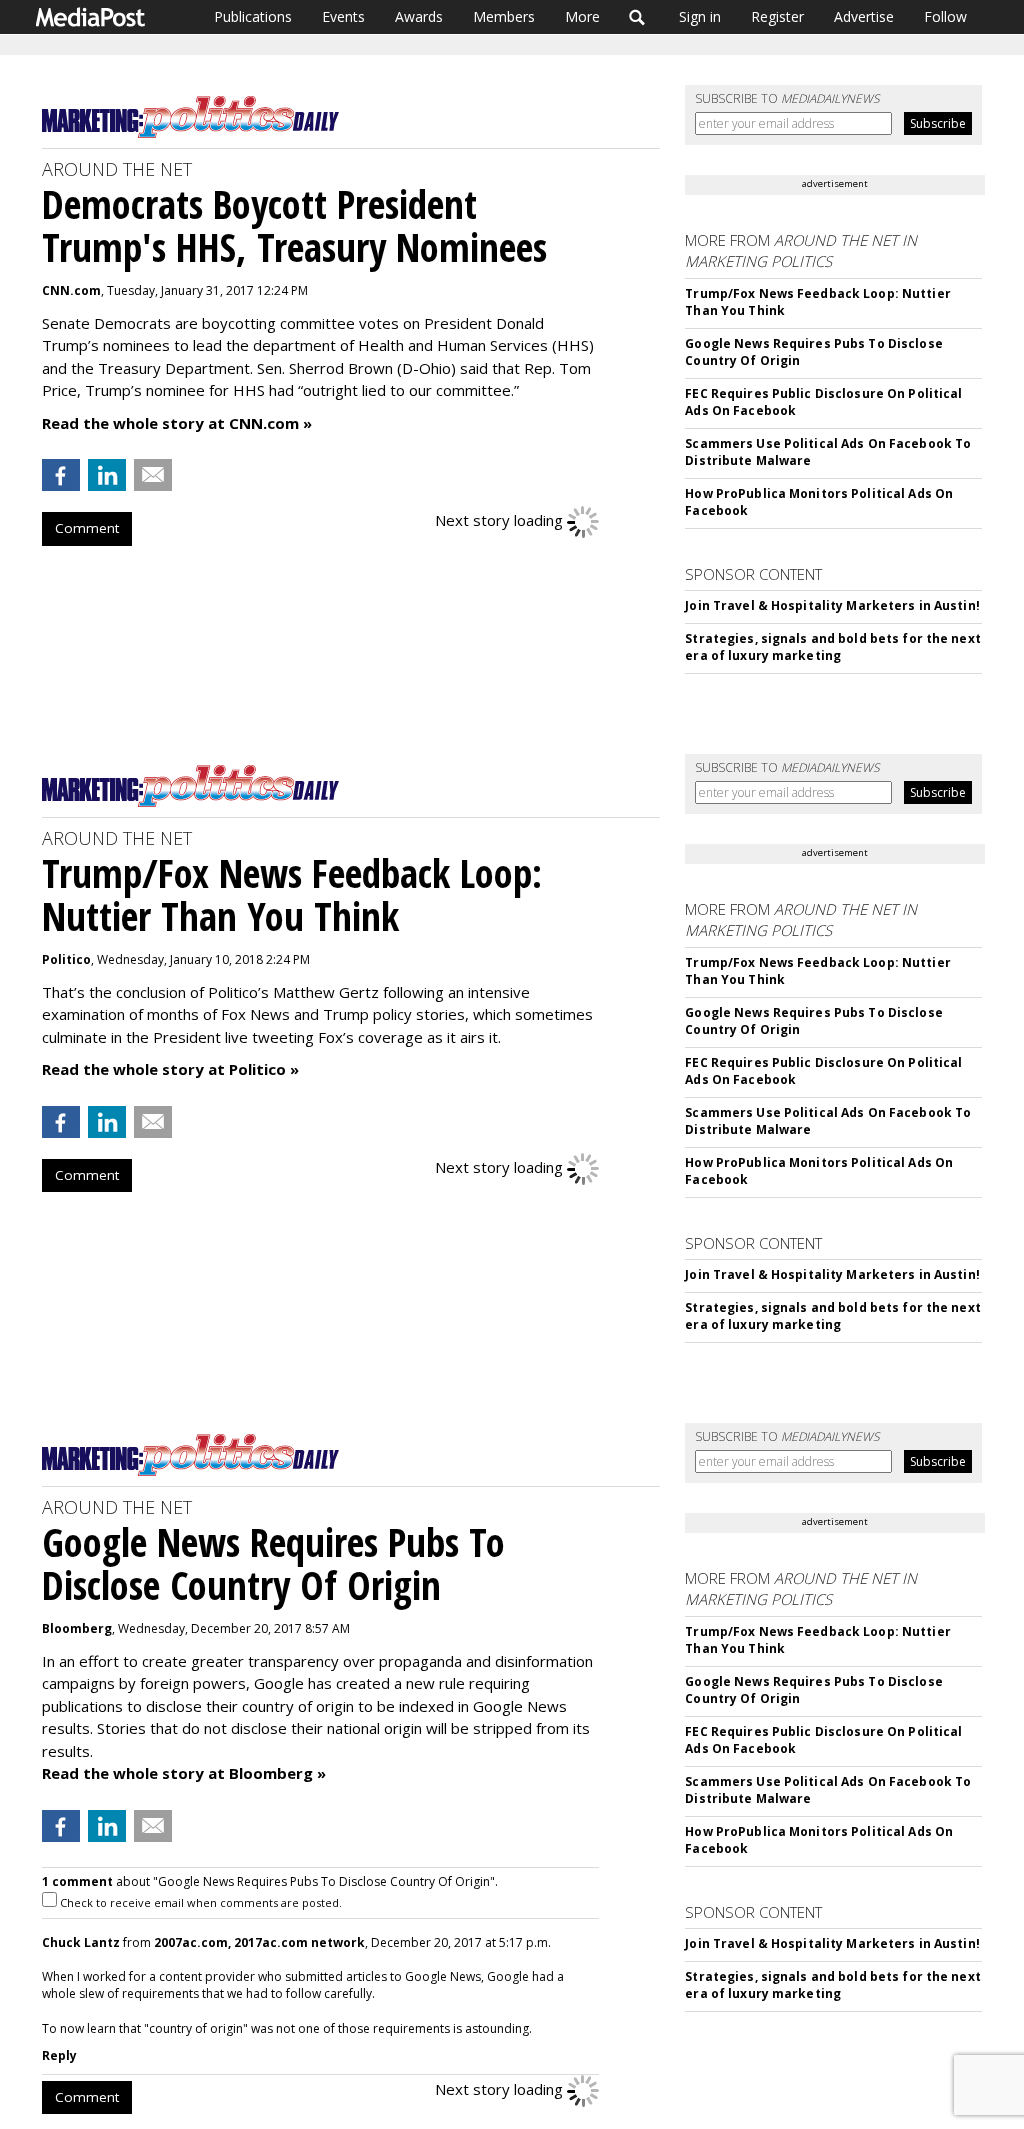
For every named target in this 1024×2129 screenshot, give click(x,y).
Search (637, 17)
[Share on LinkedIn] (107, 475)
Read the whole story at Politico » (170, 1069)
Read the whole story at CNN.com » (177, 423)
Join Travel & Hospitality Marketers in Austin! (832, 605)
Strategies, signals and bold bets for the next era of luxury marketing (833, 647)
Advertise (864, 16)
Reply (59, 2055)
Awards (419, 16)
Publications (253, 16)
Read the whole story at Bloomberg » (184, 1773)
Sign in (700, 16)
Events (343, 16)
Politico (66, 959)
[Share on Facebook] (61, 475)
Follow (945, 16)
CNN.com (71, 290)
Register (777, 16)
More (582, 16)
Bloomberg (77, 1628)
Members (504, 16)
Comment (87, 528)
